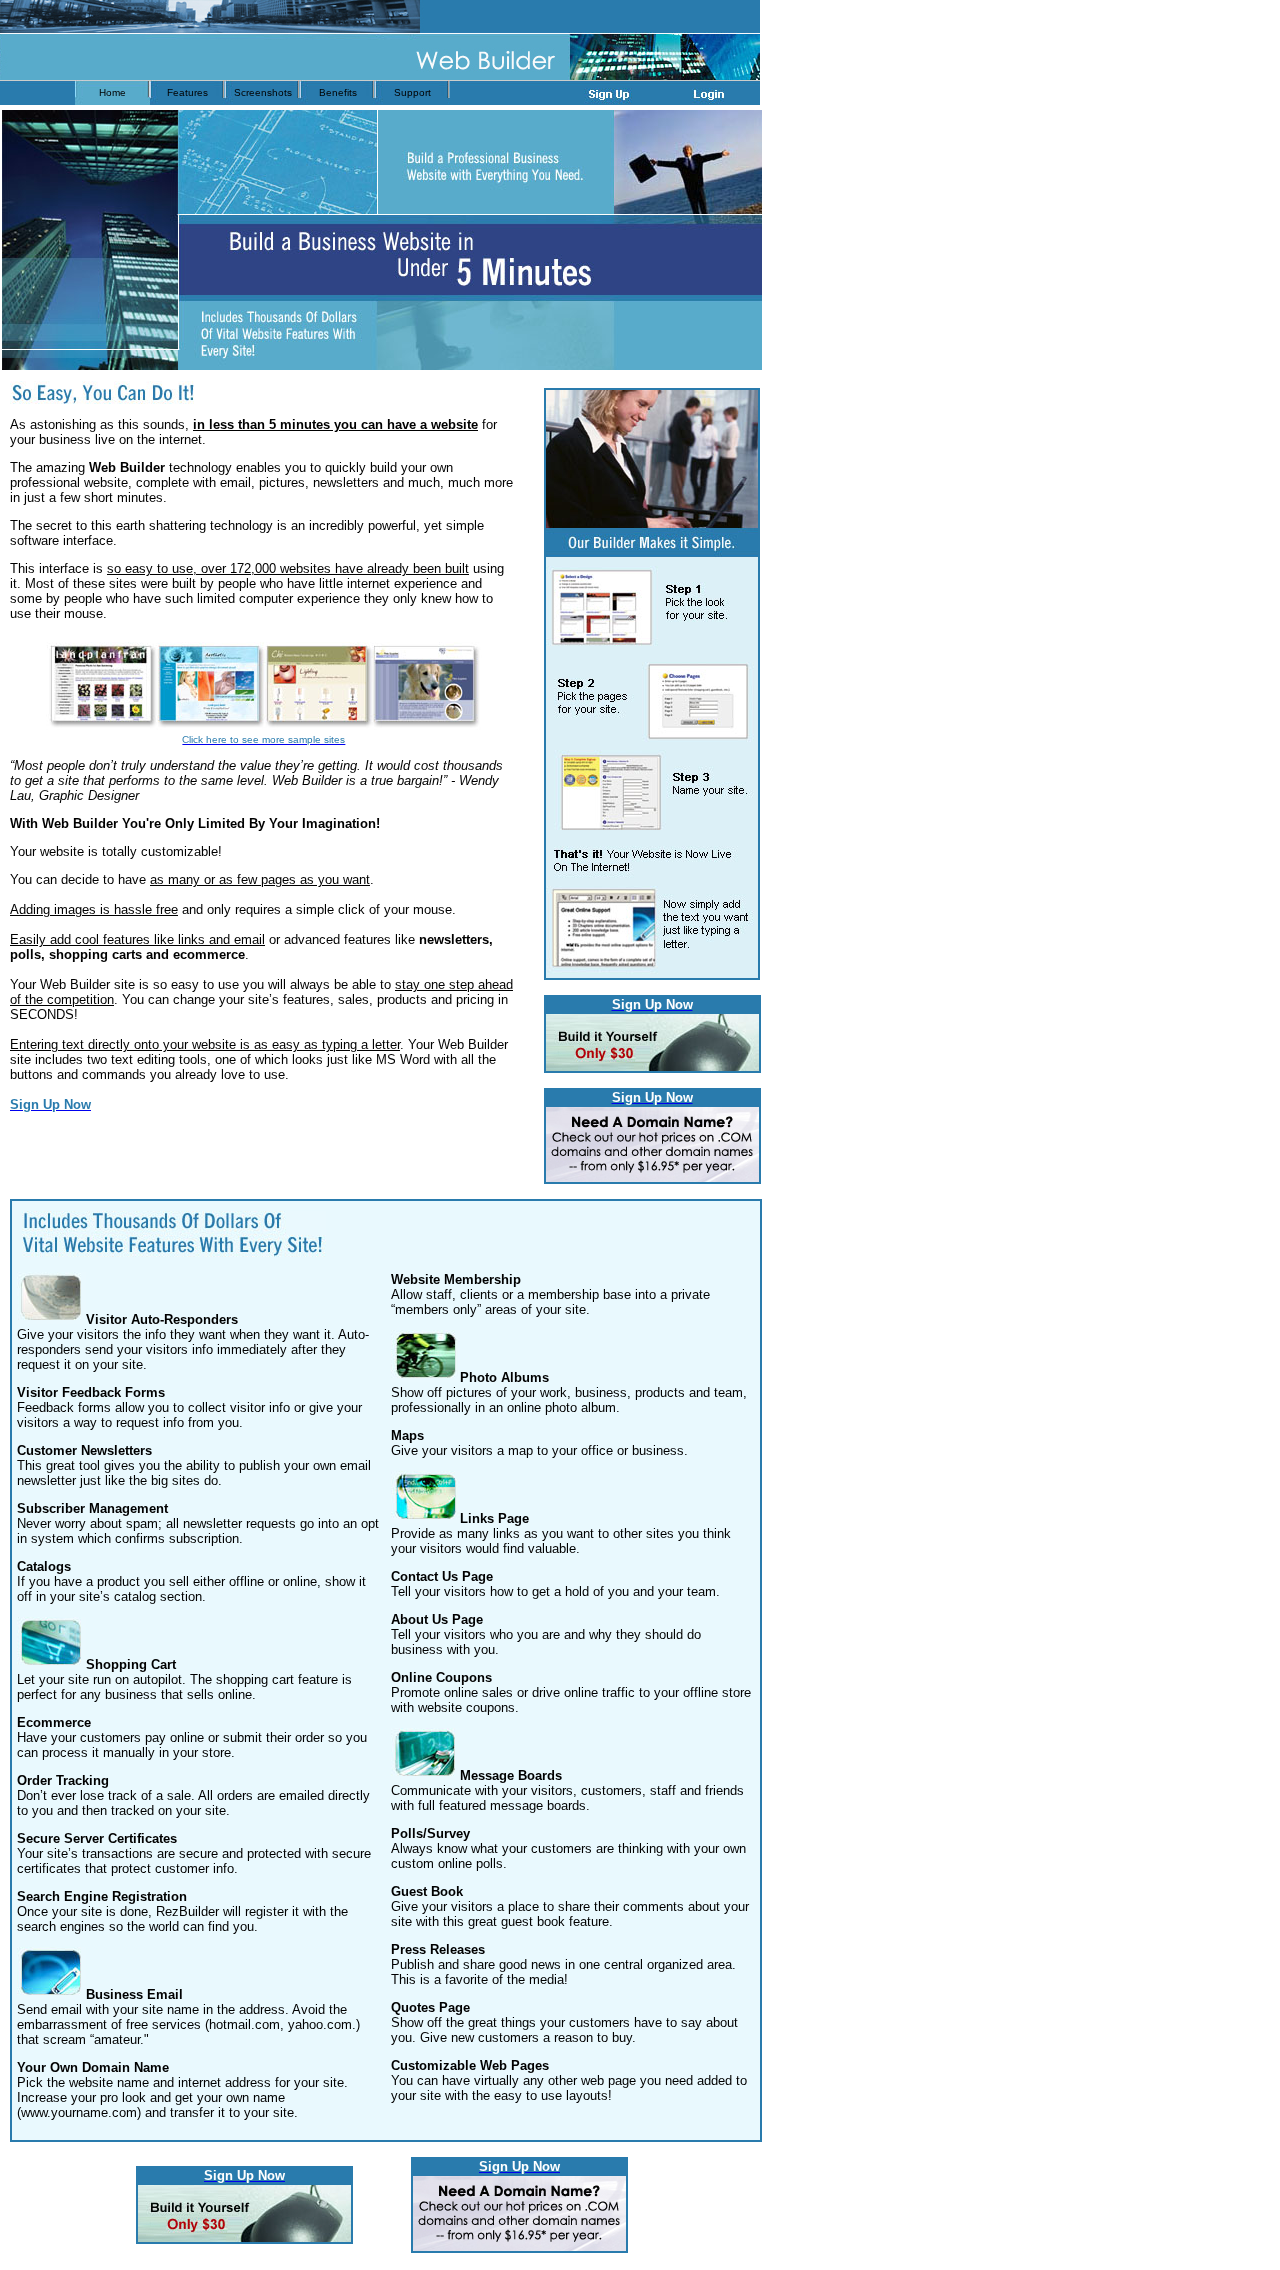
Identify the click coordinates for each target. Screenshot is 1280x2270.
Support (412, 92)
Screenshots (263, 92)
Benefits (338, 92)
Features (187, 92)
